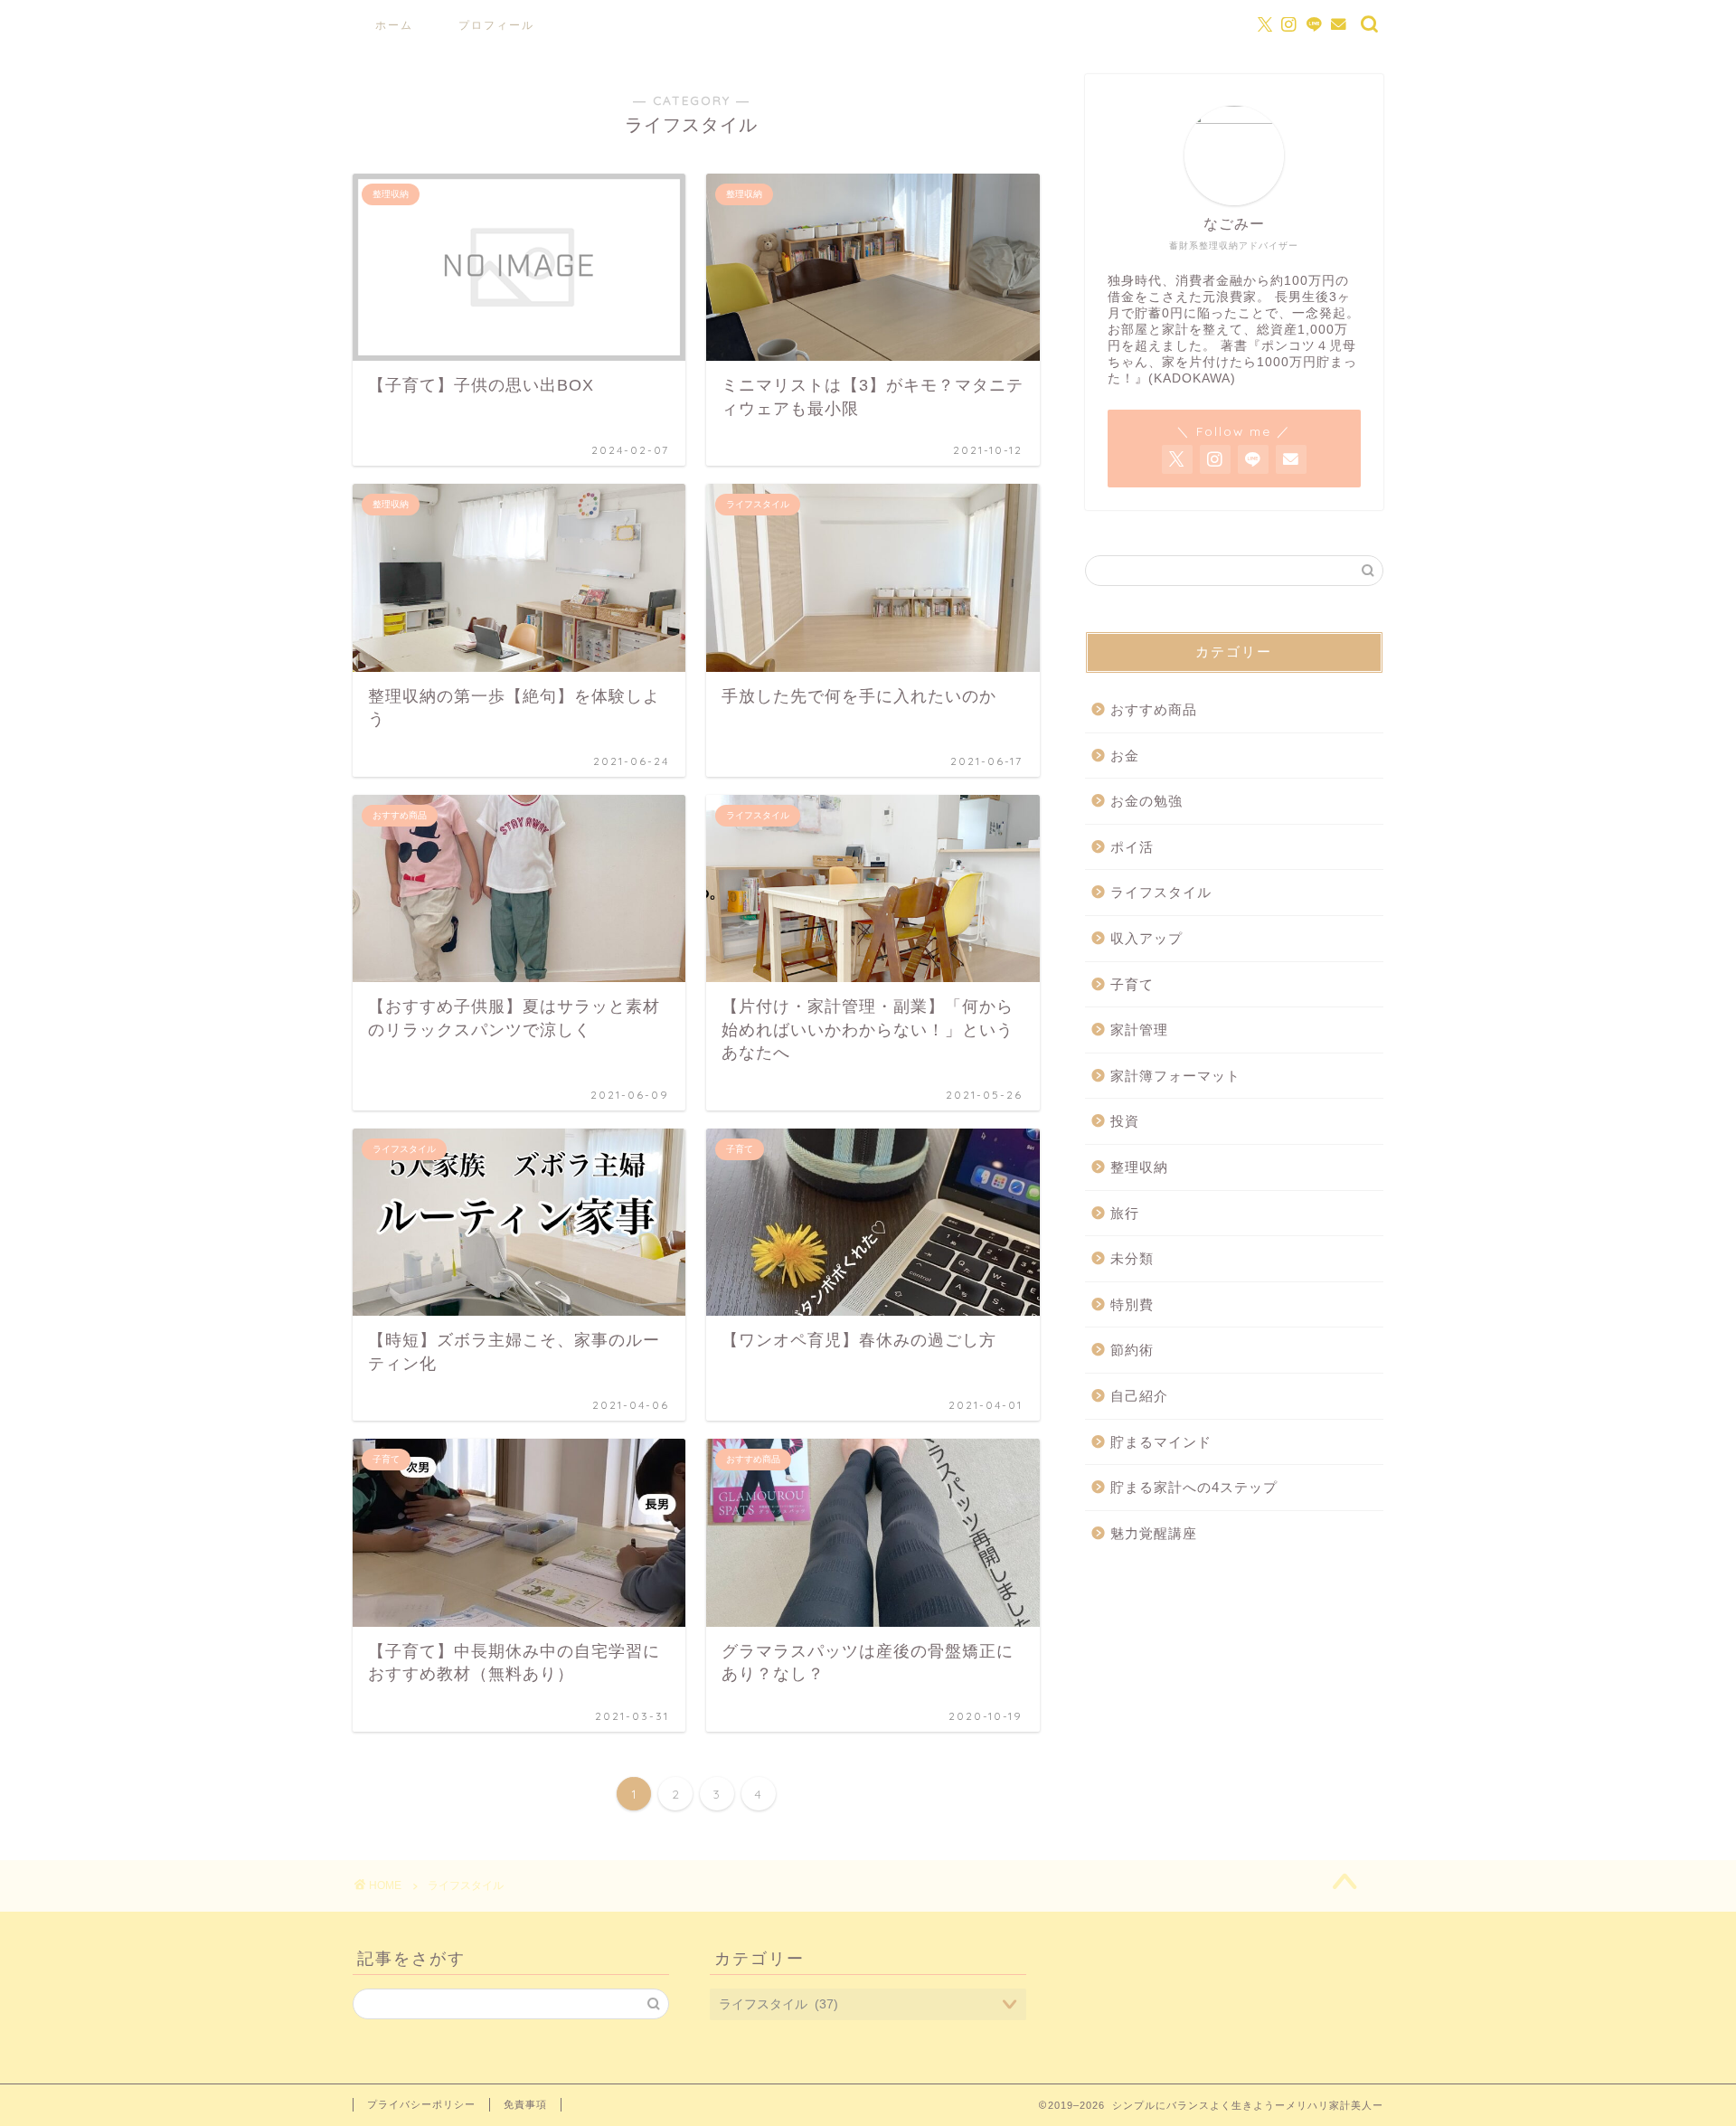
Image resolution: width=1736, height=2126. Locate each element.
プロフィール (496, 25)
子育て (1132, 984)
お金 (1125, 756)
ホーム (394, 25)
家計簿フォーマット (1175, 1076)
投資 (1125, 1121)
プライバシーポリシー (421, 2104)
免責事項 (525, 2104)
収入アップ (1146, 938)
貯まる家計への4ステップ (1194, 1487)
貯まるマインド (1161, 1442)
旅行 (1125, 1213)
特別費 (1132, 1304)
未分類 (1132, 1258)
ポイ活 (1132, 847)
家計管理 (1139, 1030)
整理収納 (1139, 1167)
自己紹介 (1139, 1396)
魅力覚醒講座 (1154, 1533)
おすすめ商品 (1154, 709)
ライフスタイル (1161, 892)
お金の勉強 (1146, 801)
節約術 (1132, 1350)
